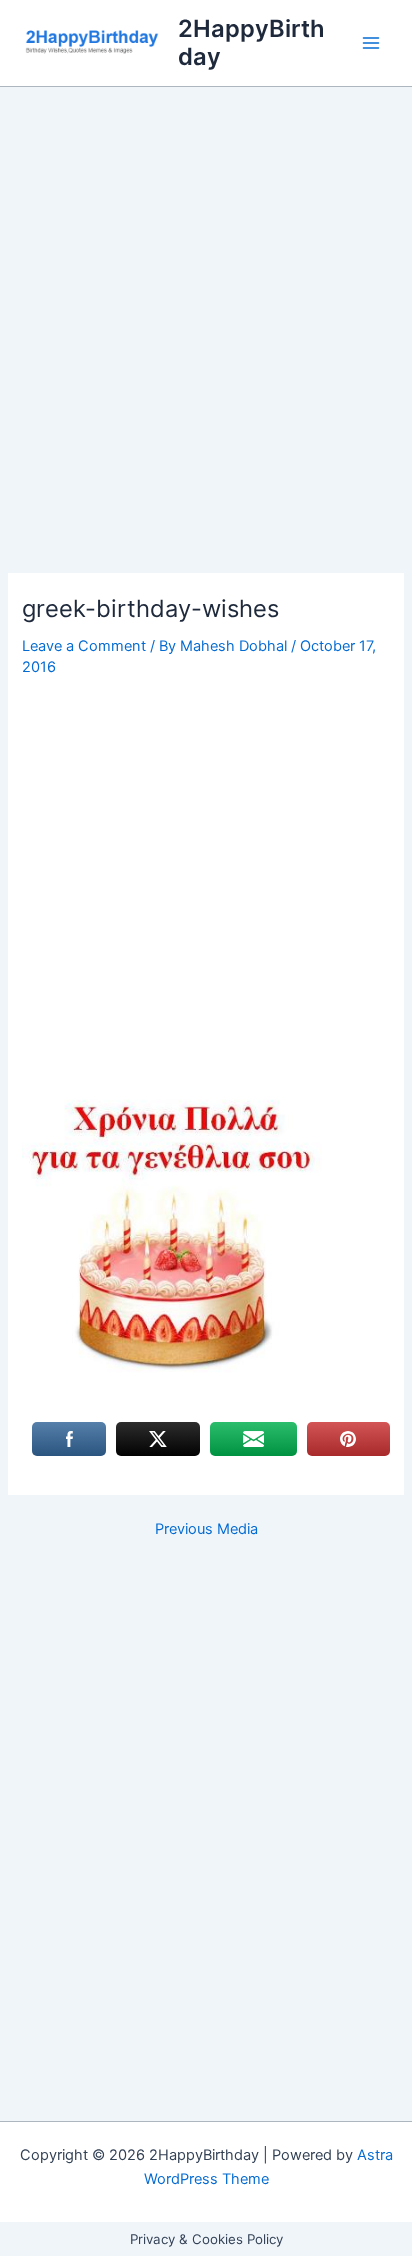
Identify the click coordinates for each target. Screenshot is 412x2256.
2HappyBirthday (251, 42)
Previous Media (206, 1529)
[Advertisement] (206, 359)
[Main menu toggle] (371, 43)
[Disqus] (206, 1805)
